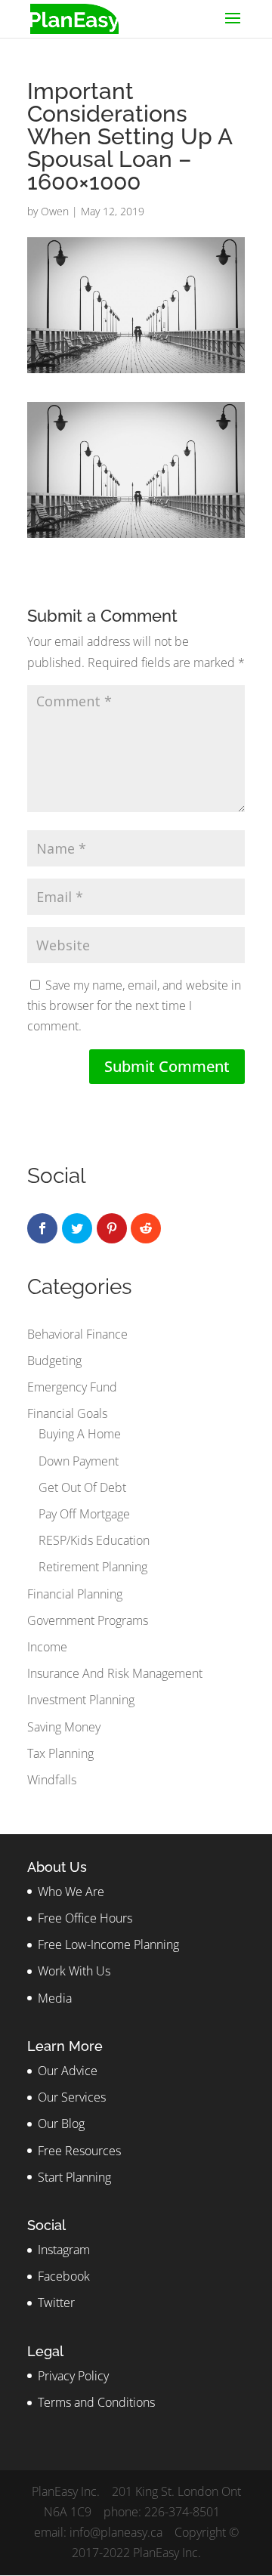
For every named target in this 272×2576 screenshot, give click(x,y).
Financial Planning (75, 1594)
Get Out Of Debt (82, 1487)
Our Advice (68, 2071)
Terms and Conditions (96, 2402)
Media (55, 1998)
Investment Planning (81, 1700)
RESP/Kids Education (94, 1540)
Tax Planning (60, 1753)
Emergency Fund (72, 1387)
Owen (55, 211)
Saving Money (64, 1727)
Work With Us (74, 1971)
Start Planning (74, 2177)
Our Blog (61, 2124)
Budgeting (54, 1361)
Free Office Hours (85, 1918)
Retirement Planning (93, 1567)
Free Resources (79, 2151)
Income (47, 1647)
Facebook (64, 2276)
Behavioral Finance (77, 1334)
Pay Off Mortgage (84, 1514)
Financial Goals (67, 1413)
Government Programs (88, 1620)
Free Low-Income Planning (108, 1944)
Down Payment (79, 1461)
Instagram (64, 2250)
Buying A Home (80, 1434)
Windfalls (52, 1780)
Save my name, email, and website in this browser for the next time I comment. (134, 1005)
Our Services (72, 2097)
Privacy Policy (73, 2376)
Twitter (56, 2303)
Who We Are (71, 1892)
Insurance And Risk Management (115, 1673)
